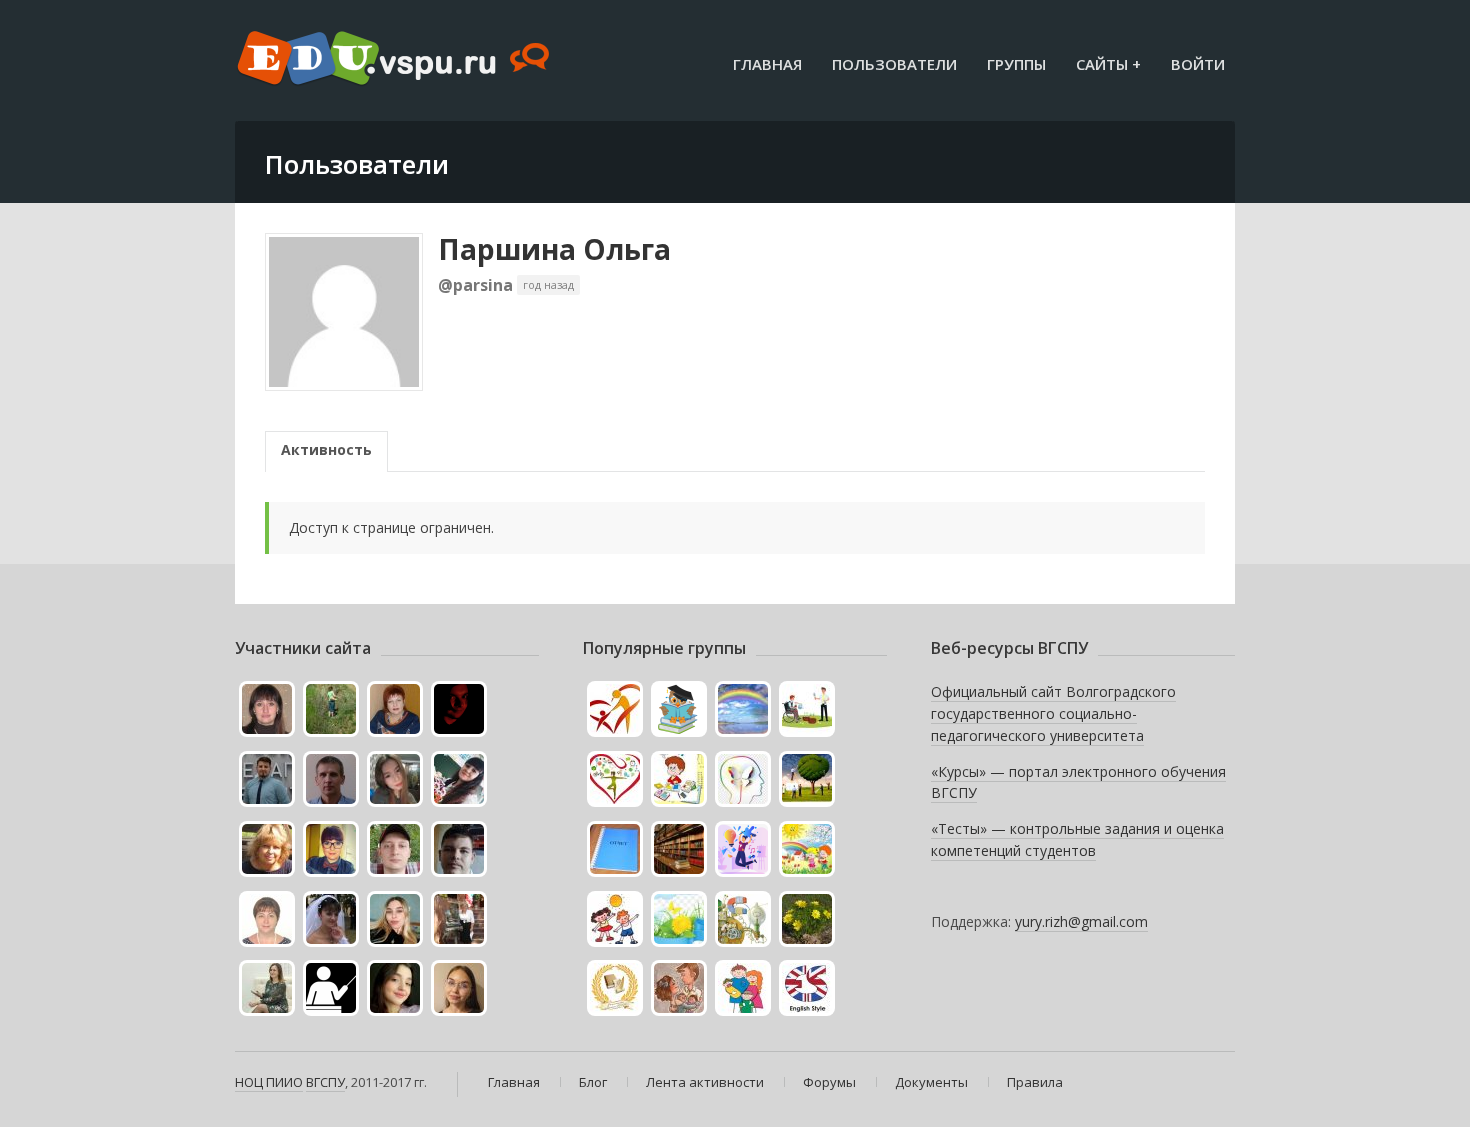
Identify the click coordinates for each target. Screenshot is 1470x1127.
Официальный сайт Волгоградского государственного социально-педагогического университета (1053, 713)
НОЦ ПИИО (269, 1082)
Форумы (829, 1082)
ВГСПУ (325, 1082)
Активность (326, 449)
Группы (1016, 64)
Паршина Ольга (554, 249)
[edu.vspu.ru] (395, 60)
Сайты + (1108, 64)
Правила (1035, 1082)
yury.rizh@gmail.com (1081, 921)
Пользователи (894, 64)
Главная (767, 64)
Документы (931, 1082)
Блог (593, 1082)
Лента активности (705, 1082)
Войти (1198, 64)
